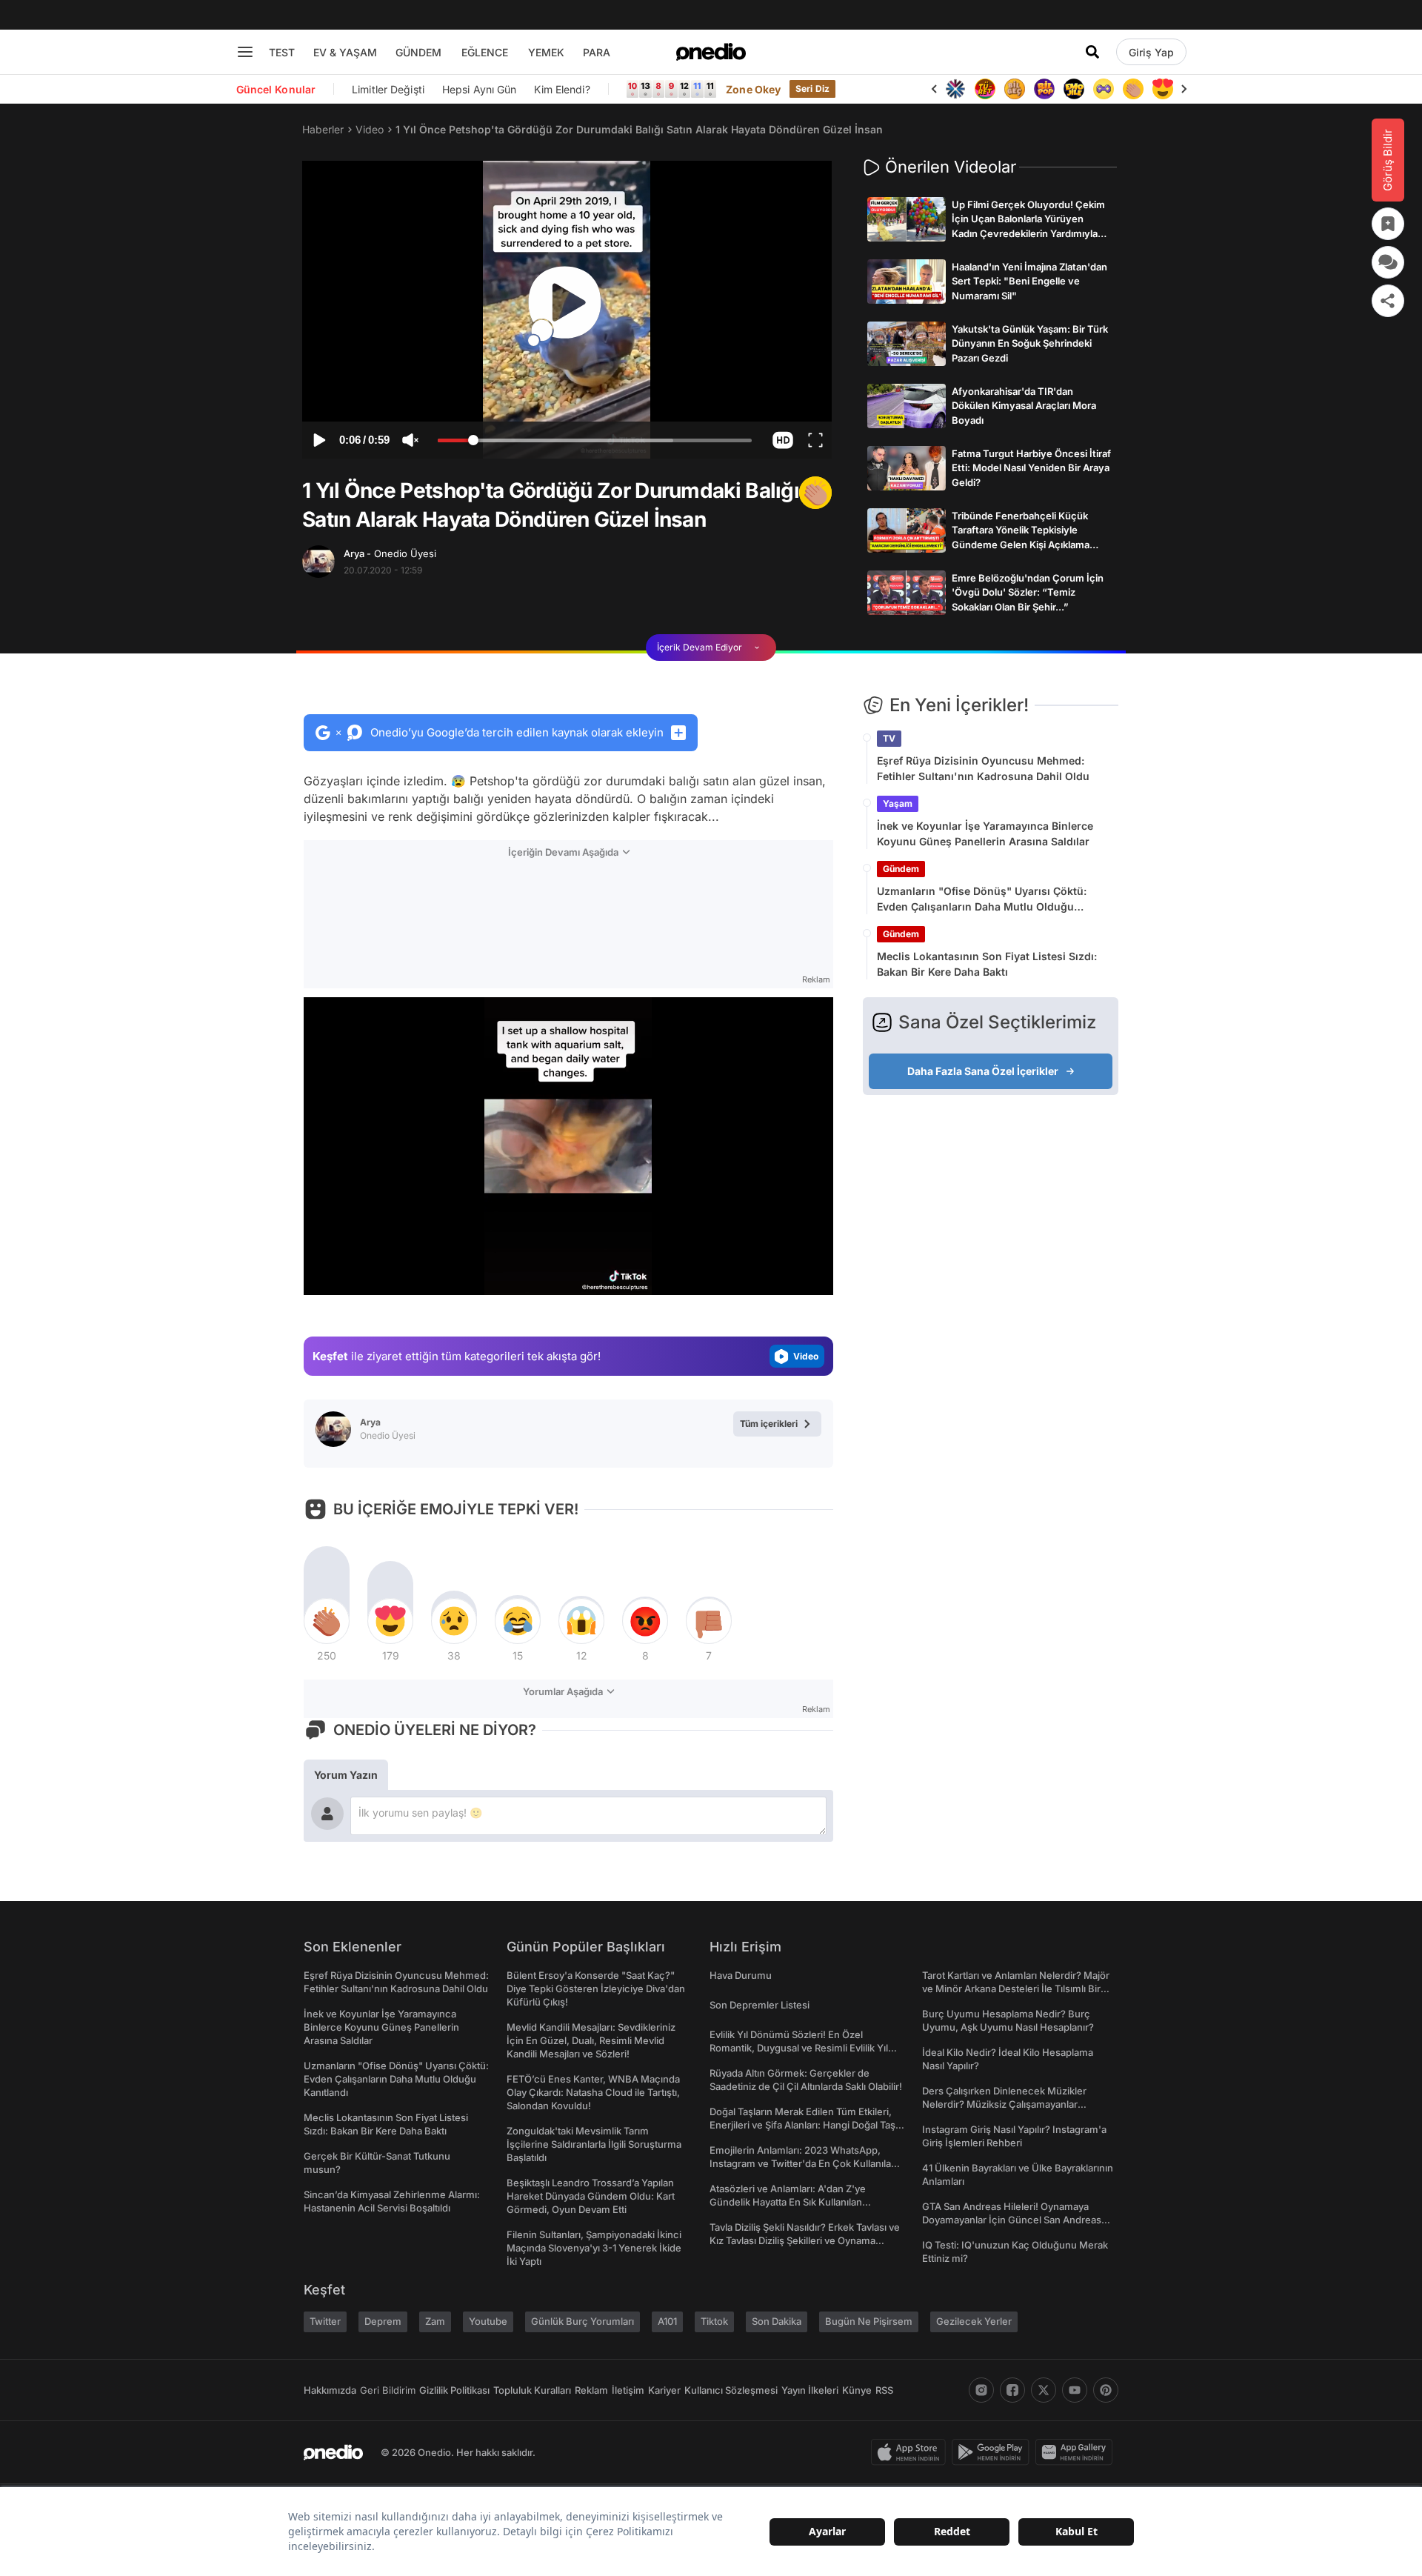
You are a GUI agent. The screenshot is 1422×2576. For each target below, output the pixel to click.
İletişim (628, 2390)
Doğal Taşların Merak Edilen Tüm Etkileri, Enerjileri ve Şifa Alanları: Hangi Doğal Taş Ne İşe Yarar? (802, 2125)
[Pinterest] (1106, 2390)
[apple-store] (911, 2452)
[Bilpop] (1015, 89)
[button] (782, 440)
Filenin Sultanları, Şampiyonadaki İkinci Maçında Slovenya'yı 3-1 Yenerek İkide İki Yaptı (594, 2248)
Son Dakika (777, 2321)
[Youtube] (1075, 2390)
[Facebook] (1012, 2390)
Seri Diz (812, 89)
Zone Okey (753, 89)
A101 (667, 2321)
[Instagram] (981, 2390)
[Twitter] (1044, 2390)
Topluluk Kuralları (532, 2390)
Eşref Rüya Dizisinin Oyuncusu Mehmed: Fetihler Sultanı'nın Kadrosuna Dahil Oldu (983, 768)
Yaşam (898, 803)
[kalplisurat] (1133, 89)
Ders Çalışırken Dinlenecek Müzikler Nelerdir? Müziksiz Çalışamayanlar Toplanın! (1004, 2104)
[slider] (595, 442)
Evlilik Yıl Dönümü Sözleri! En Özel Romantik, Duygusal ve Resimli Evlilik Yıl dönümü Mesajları (799, 2048)
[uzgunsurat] (1163, 89)
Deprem (383, 2321)
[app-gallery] (1077, 2452)
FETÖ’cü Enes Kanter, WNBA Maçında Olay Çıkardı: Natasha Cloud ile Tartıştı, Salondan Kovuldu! (593, 2092)
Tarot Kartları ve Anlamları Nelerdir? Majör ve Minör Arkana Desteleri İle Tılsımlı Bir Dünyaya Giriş (1016, 1988)
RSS (884, 2390)
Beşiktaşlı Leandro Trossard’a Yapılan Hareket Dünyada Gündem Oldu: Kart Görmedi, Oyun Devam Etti (591, 2196)
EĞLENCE (485, 52)
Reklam (591, 2390)
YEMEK (546, 52)
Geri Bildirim (388, 2390)
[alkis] (1104, 89)
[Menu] (245, 52)
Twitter (325, 2321)
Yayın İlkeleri (810, 2390)
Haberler (323, 129)
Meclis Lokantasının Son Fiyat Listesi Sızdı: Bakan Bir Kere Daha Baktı (987, 964)
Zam (435, 2321)
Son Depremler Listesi (760, 2005)
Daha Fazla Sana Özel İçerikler (983, 1071)
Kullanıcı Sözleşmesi (731, 2390)
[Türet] (955, 89)
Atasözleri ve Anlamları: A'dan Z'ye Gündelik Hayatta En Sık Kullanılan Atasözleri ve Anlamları (788, 2202)
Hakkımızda (330, 2390)
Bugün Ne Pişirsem (869, 2321)
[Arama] (1092, 52)
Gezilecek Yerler (974, 2321)
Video (370, 129)
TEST (282, 52)
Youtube (488, 2321)
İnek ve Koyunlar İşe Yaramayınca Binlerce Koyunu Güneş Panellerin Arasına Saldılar (985, 833)
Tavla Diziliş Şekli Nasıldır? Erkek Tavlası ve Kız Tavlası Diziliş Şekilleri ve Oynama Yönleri (805, 2240)
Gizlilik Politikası (454, 2390)
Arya (390, 553)
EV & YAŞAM (345, 52)
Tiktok (714, 2321)
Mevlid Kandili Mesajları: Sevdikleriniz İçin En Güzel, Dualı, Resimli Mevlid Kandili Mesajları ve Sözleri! (591, 2040)
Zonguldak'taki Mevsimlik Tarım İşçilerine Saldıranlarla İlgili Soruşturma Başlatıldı (594, 2144)
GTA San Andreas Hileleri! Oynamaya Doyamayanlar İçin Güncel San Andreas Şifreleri (1012, 2220)
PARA (597, 52)
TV (889, 738)
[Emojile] (1044, 89)
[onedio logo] (711, 52)
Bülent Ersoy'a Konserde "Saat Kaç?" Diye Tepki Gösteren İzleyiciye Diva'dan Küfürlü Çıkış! (596, 1988)
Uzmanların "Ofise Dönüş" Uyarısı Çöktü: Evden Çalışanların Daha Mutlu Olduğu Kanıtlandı (982, 899)
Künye (857, 2390)
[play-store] (994, 2452)
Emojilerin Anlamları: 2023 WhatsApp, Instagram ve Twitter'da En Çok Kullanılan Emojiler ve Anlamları (803, 2163)
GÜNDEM (418, 52)
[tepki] (327, 1621)
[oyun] (1074, 89)
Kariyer (664, 2390)
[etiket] (815, 493)
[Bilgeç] (985, 89)
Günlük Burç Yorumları (583, 2321)
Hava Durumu (741, 1975)
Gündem (901, 869)
